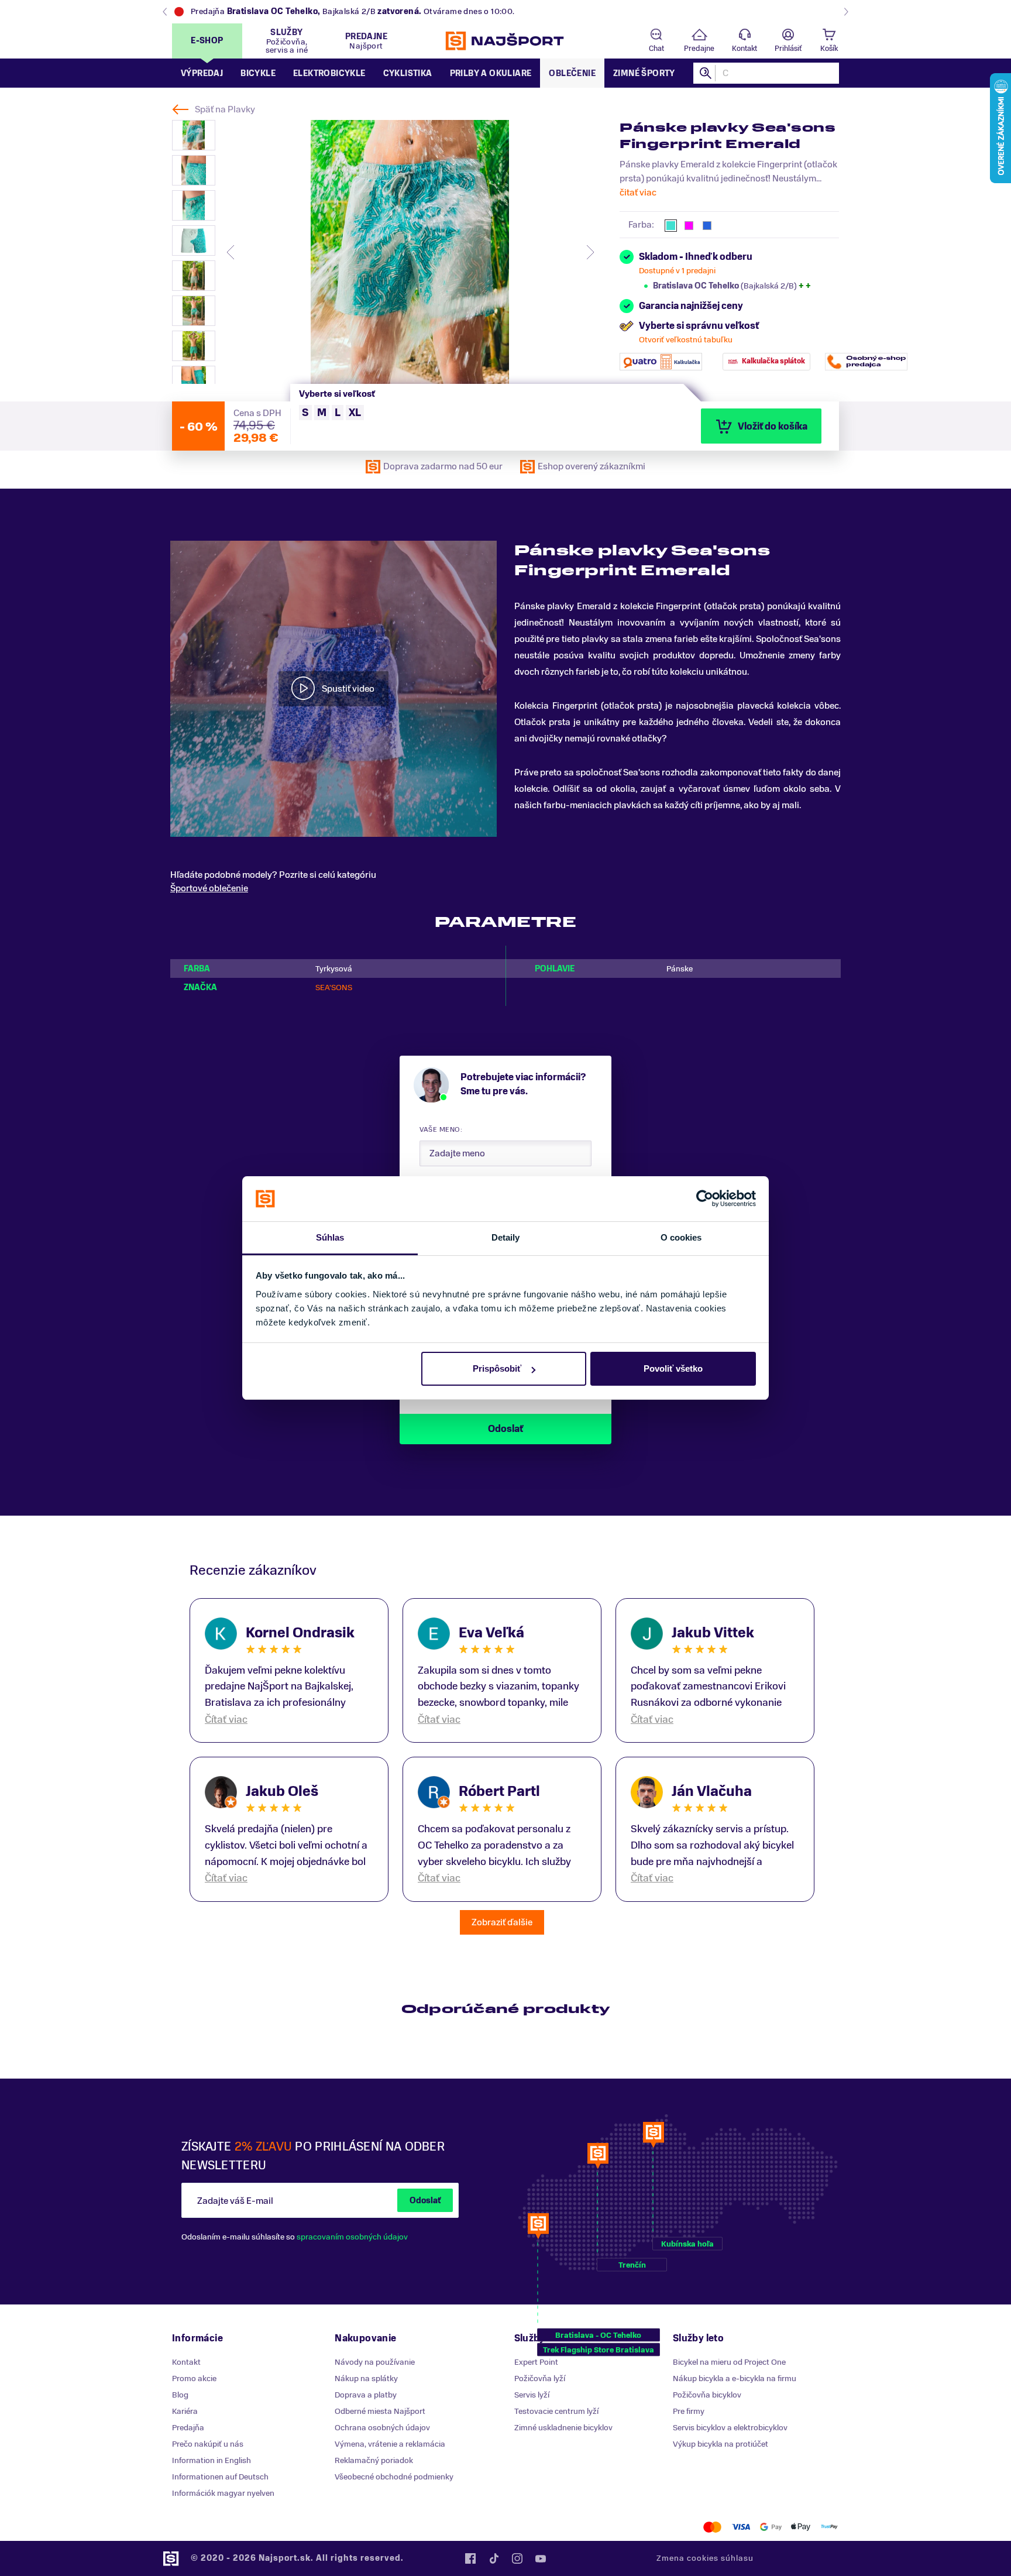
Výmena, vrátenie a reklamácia (390, 2444)
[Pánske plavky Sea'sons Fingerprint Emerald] (410, 252)
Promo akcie (194, 2378)
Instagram (517, 2558)
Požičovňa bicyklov (707, 2395)
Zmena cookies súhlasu (705, 2558)
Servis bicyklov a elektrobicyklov (730, 2428)
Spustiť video (348, 689)
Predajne (699, 49)
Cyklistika (408, 73)
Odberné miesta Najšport (380, 2411)
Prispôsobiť (497, 1368)
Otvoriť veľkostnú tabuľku (686, 340)
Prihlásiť (788, 49)
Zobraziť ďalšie (502, 1922)
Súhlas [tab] (330, 1237)
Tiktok (494, 2558)
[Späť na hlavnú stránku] (505, 41)
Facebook (470, 2558)
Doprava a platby (366, 2395)
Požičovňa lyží (540, 2378)
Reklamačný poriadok (374, 2460)
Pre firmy (689, 2411)
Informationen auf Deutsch (220, 2477)
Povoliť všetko (673, 1368)
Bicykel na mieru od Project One (729, 2362)
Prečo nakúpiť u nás (208, 2444)
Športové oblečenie (209, 888)
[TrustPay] (829, 2527)
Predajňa (188, 2428)
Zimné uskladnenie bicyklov (563, 2428)
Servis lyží (532, 2395)
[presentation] (231, 252)
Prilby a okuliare (491, 73)
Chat (656, 49)
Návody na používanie (375, 2362)
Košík (829, 49)
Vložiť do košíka (773, 427)
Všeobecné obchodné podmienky (394, 2477)
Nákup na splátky (366, 2378)
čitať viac (638, 193)
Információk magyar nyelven (223, 2493)
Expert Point (536, 2362)
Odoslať (425, 2201)
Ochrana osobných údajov (382, 2428)
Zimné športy (644, 73)
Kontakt (745, 49)
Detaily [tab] (506, 1237)
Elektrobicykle (329, 73)
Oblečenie (572, 73)
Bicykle (258, 73)
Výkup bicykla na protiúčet (721, 2444)
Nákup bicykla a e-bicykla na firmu (735, 2378)
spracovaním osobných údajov (352, 2237)
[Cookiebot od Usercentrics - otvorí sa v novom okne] (705, 1199)
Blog (180, 2395)
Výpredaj (202, 73)
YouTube (541, 2558)
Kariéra (185, 2411)
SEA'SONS (334, 988)
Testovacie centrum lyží (556, 2411)
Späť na (225, 109)
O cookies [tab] (681, 1237)
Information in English (212, 2460)
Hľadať (706, 73)
